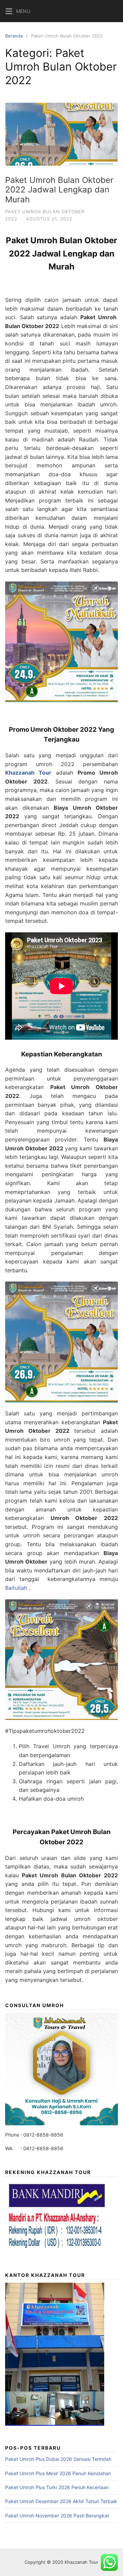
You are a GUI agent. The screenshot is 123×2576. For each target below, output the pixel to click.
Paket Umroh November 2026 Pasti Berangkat (57, 2516)
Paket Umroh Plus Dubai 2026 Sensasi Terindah (58, 2459)
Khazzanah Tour (81, 2562)
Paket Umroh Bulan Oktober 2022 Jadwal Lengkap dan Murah (59, 190)
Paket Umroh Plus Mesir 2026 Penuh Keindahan (58, 2473)
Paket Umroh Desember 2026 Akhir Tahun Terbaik (61, 2501)
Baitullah (16, 1588)
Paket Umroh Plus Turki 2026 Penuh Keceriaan (57, 2487)
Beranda (14, 36)
